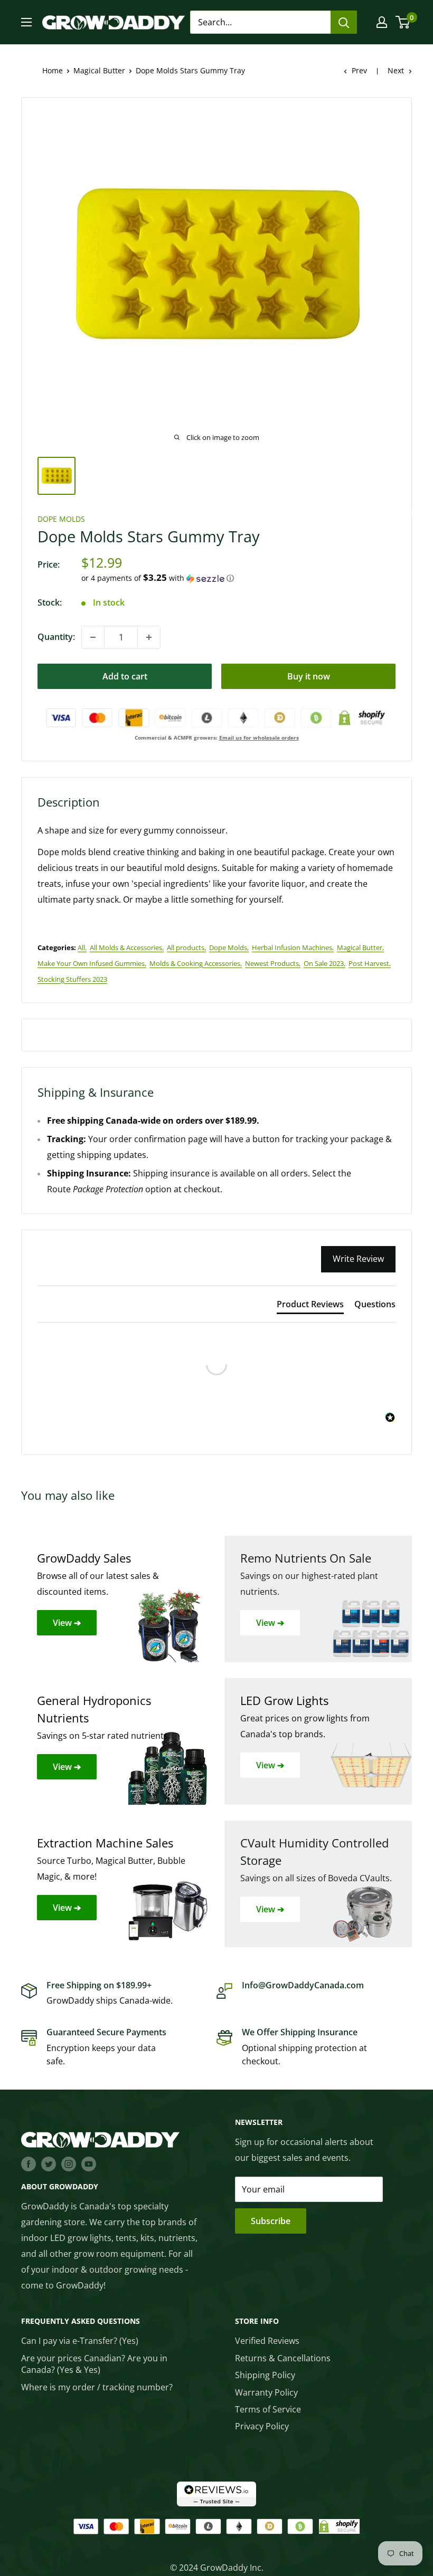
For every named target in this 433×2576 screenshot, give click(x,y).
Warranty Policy (266, 2392)
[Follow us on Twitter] (49, 2164)
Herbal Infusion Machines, (293, 947)
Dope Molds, (229, 947)
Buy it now (309, 676)
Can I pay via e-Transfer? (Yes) (80, 2341)
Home (53, 70)
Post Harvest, (370, 963)
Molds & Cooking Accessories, (196, 963)
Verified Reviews (267, 2341)
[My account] (382, 22)
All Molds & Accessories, (127, 947)
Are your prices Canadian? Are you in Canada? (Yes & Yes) (94, 2364)
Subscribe (271, 2221)
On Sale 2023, (324, 963)
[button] (238, 578)
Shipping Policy (265, 2375)
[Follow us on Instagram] (69, 2164)
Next (396, 70)
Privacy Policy (262, 2426)
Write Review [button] (358, 1259)
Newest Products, (273, 963)
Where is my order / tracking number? (97, 2387)
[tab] (310, 1306)
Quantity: (56, 637)
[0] (403, 22)
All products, (186, 947)
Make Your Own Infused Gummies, (92, 963)
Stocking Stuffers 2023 (72, 979)
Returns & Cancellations (283, 2358)
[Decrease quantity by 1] (93, 637)
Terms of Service (268, 2409)
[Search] (344, 22)
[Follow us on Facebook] (29, 2164)
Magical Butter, (360, 947)
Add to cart (125, 676)
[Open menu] (26, 22)
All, (82, 947)
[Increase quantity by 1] (149, 637)
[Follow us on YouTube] (89, 2164)
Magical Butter (99, 70)
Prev (359, 70)
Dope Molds (61, 519)
